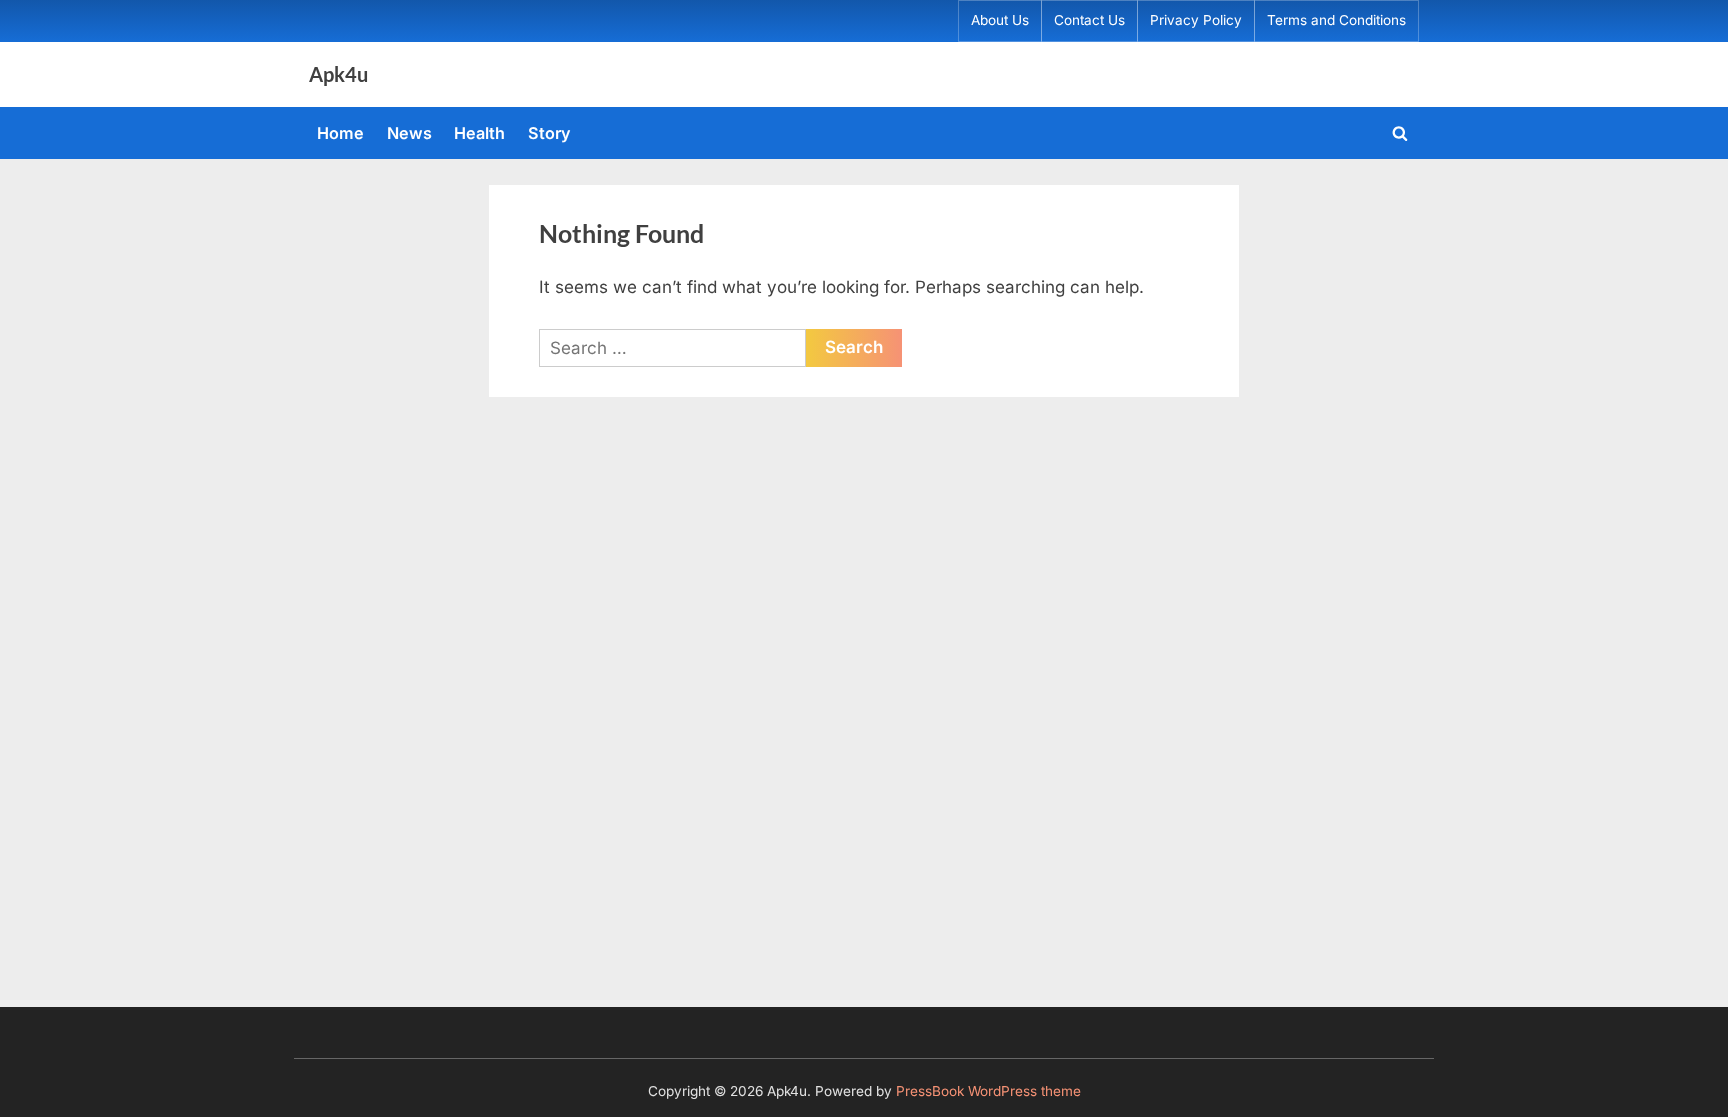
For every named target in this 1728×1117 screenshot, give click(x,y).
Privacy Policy (1196, 20)
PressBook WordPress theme (988, 1091)
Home (340, 133)
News (409, 133)
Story (549, 133)
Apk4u (338, 74)
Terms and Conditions (1336, 20)
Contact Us (1089, 20)
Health (479, 133)
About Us (1000, 20)
